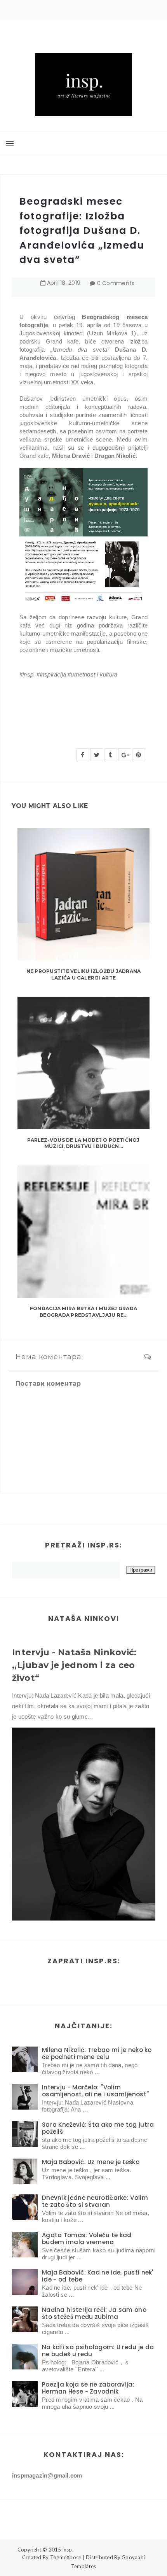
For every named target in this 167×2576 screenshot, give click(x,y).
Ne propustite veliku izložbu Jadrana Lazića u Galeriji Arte (84, 974)
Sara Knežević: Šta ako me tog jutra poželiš (98, 2128)
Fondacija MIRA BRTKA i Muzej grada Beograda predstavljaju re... (83, 1312)
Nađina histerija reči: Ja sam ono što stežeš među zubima (94, 2313)
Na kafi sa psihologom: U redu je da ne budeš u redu (98, 2351)
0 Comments (116, 283)
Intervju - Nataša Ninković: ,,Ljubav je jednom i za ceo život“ (74, 1665)
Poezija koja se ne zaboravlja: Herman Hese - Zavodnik (88, 2388)
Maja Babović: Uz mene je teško (91, 2162)
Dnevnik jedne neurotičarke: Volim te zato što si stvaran (95, 2201)
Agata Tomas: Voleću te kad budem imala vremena (87, 2239)
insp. (68, 2550)
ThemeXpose (66, 2557)
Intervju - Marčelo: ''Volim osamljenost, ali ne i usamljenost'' (96, 2091)
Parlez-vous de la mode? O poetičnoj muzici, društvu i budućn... (83, 1143)
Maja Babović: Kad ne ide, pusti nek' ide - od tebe (98, 2276)
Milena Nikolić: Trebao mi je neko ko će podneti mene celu (97, 2053)
